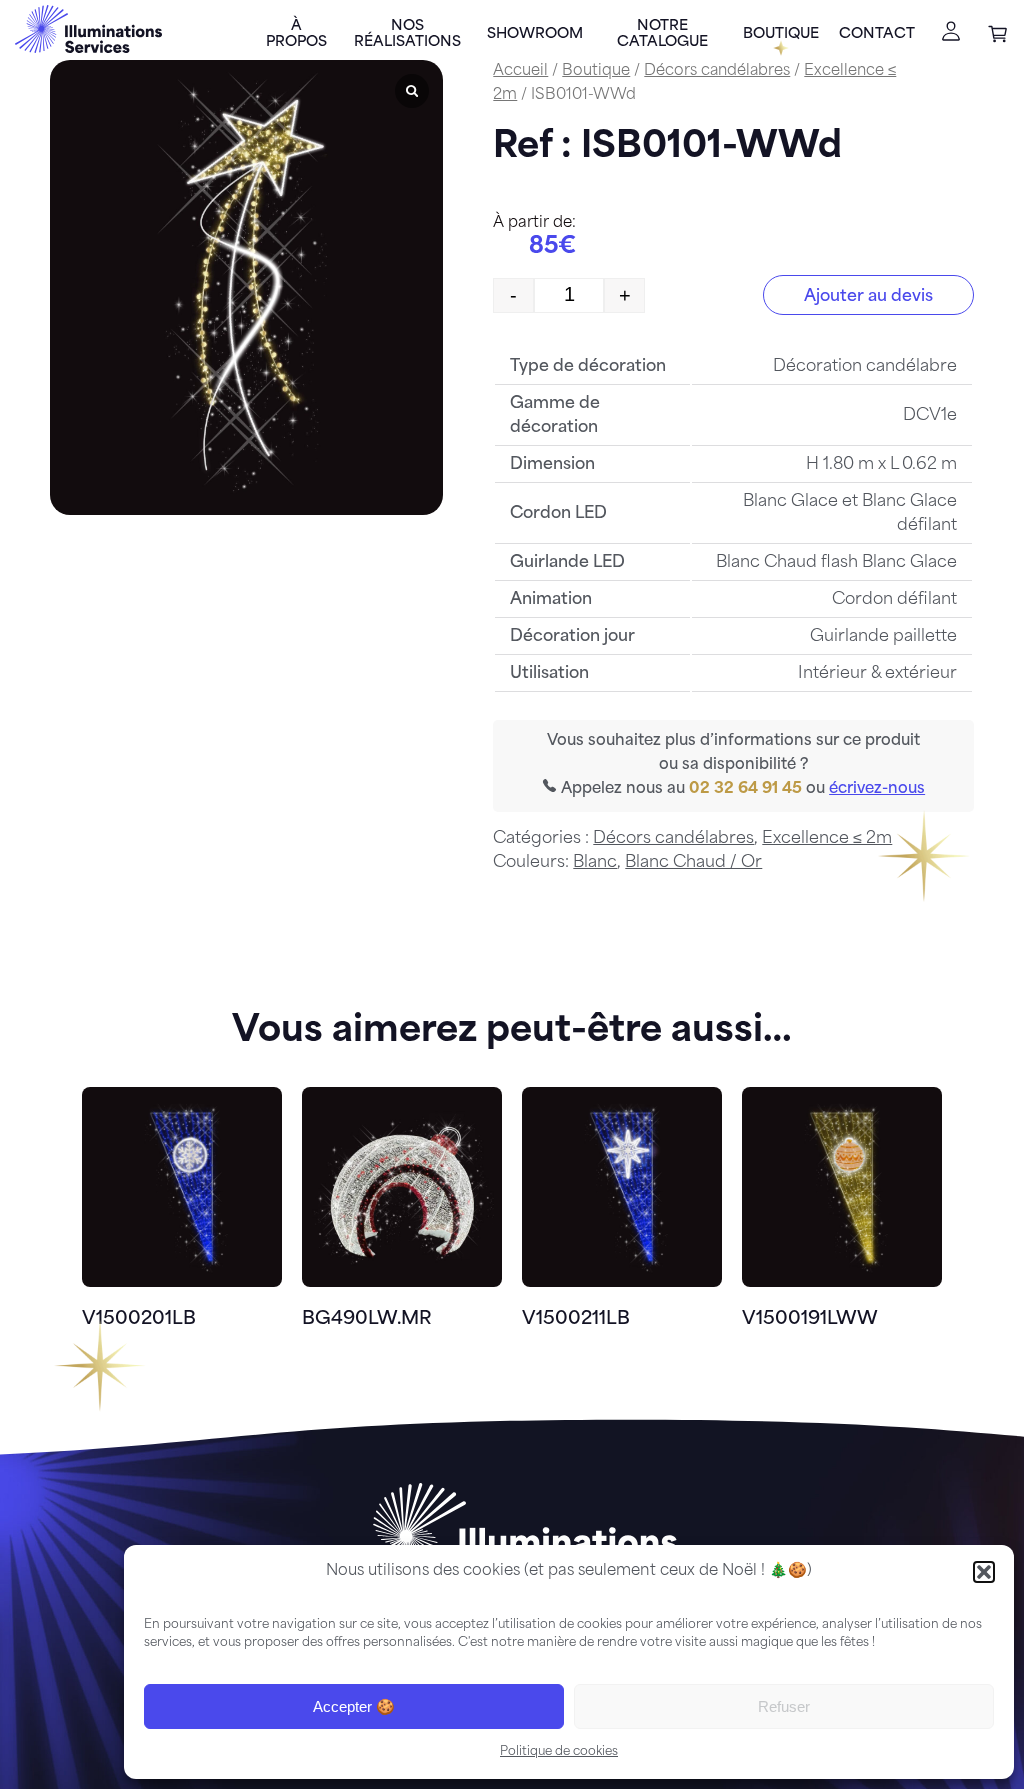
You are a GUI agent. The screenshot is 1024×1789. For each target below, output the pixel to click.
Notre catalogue (662, 34)
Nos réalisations (407, 34)
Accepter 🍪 (354, 1706)
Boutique (781, 34)
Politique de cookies (559, 1752)
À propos (296, 34)
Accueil (520, 71)
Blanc (595, 863)
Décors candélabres (717, 71)
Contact (877, 34)
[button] (984, 1572)
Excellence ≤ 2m (827, 839)
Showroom (535, 34)
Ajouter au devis (868, 297)
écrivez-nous (877, 789)
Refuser (784, 1706)
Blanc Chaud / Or (693, 863)
